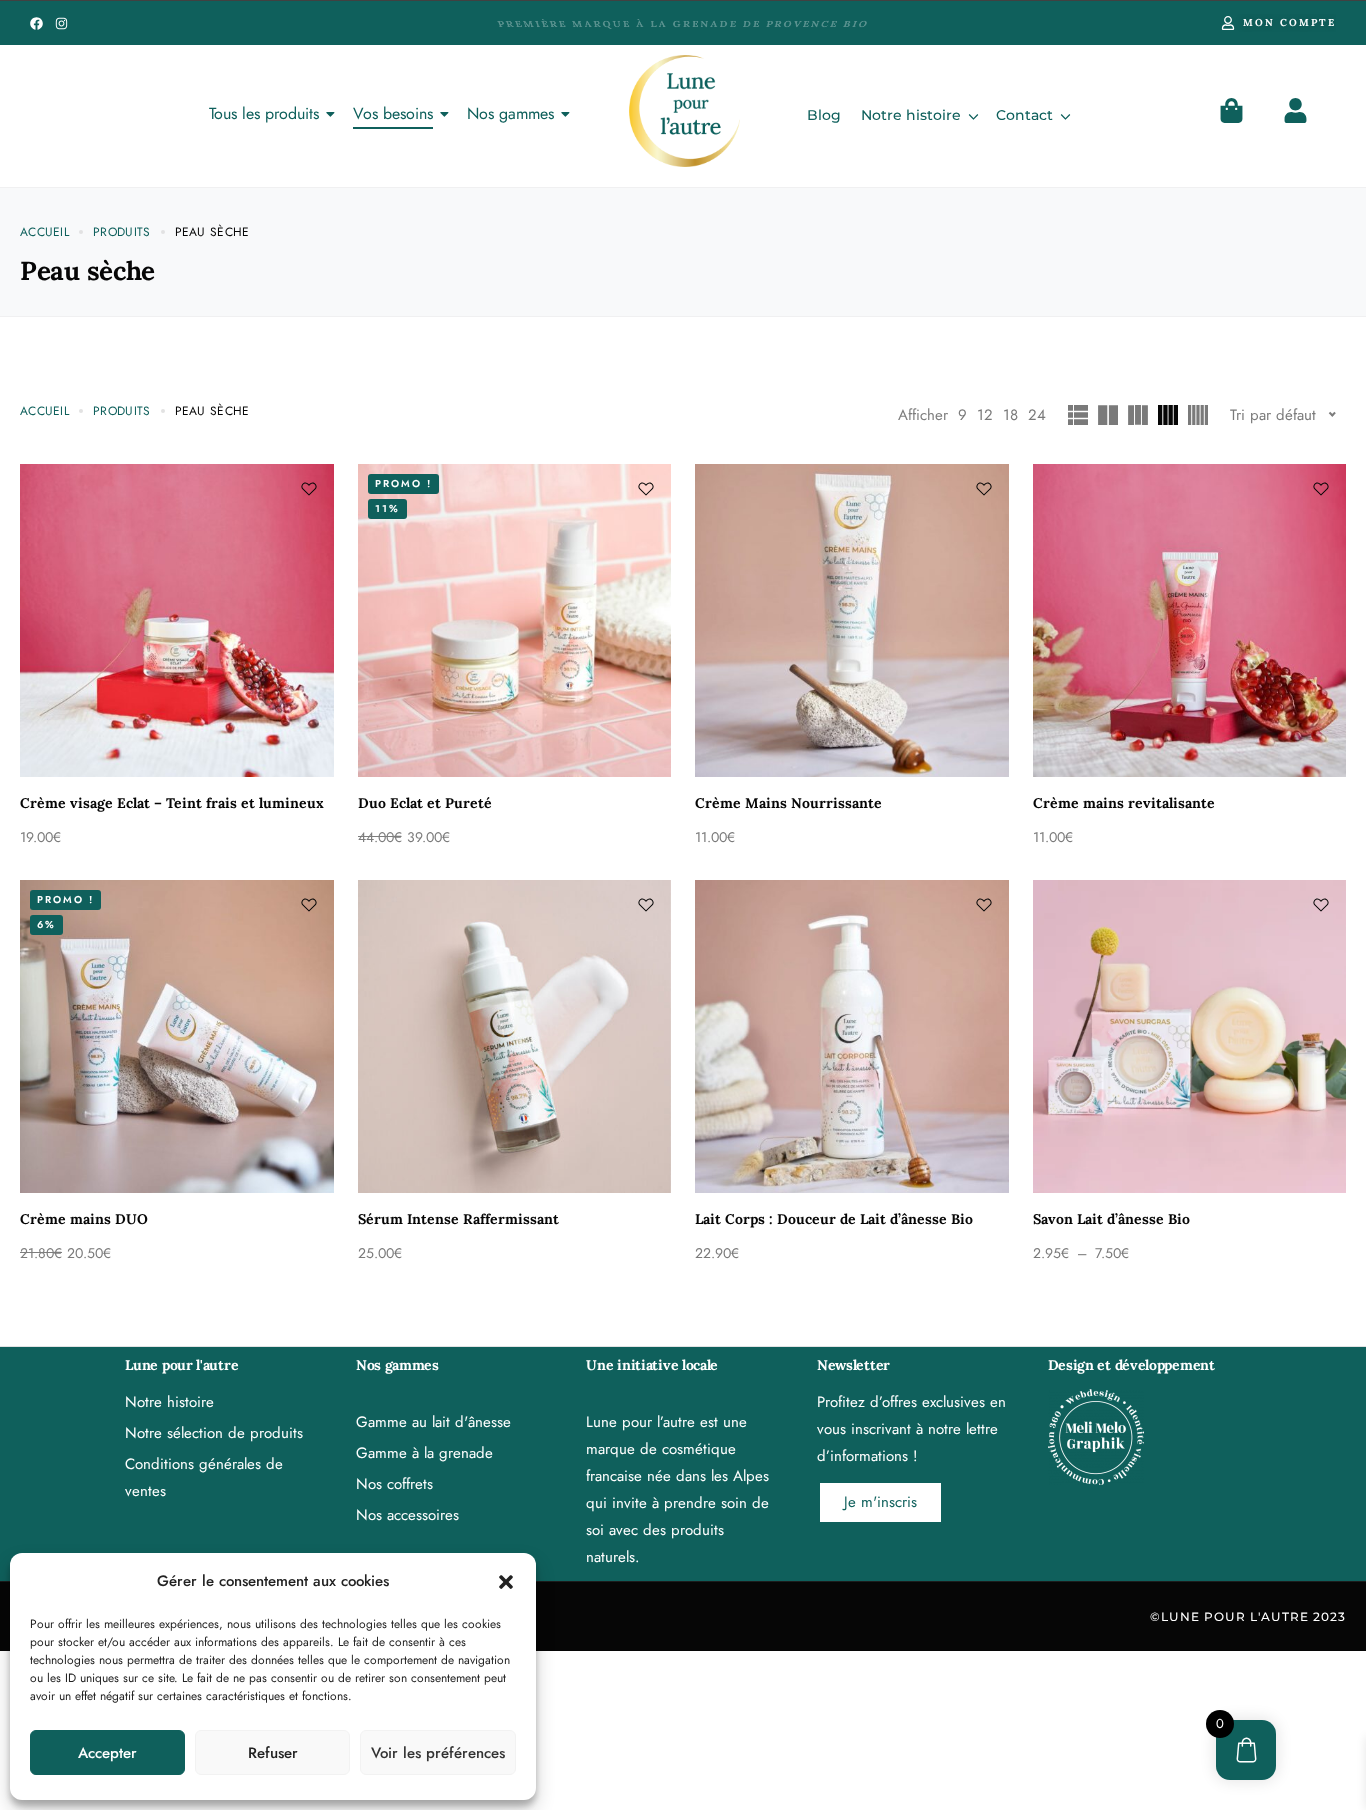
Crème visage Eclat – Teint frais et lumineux (172, 803)
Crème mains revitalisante (1124, 803)
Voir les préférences (438, 1753)
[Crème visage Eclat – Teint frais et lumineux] (177, 621)
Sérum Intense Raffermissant (458, 1219)
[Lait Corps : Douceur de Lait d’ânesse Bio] (852, 1037)
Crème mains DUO (84, 1219)
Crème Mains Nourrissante (788, 803)
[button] (506, 1582)
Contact (1024, 115)
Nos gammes (510, 113)
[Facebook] (36, 23)
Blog (824, 115)
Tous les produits (264, 113)
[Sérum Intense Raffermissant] (515, 1037)
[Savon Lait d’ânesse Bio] (1190, 1037)
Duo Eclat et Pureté (425, 803)
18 (1010, 415)
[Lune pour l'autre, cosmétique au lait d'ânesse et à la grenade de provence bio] (684, 111)
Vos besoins (393, 113)
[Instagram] (61, 23)
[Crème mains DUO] (177, 1037)
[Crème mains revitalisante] (1190, 621)
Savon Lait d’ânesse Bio (1111, 1219)
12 (985, 415)
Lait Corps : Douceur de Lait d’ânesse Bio (834, 1219)
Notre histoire (911, 115)
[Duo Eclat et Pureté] (515, 621)
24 (1037, 415)
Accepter (107, 1753)
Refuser (273, 1753)
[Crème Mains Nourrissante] (852, 621)
